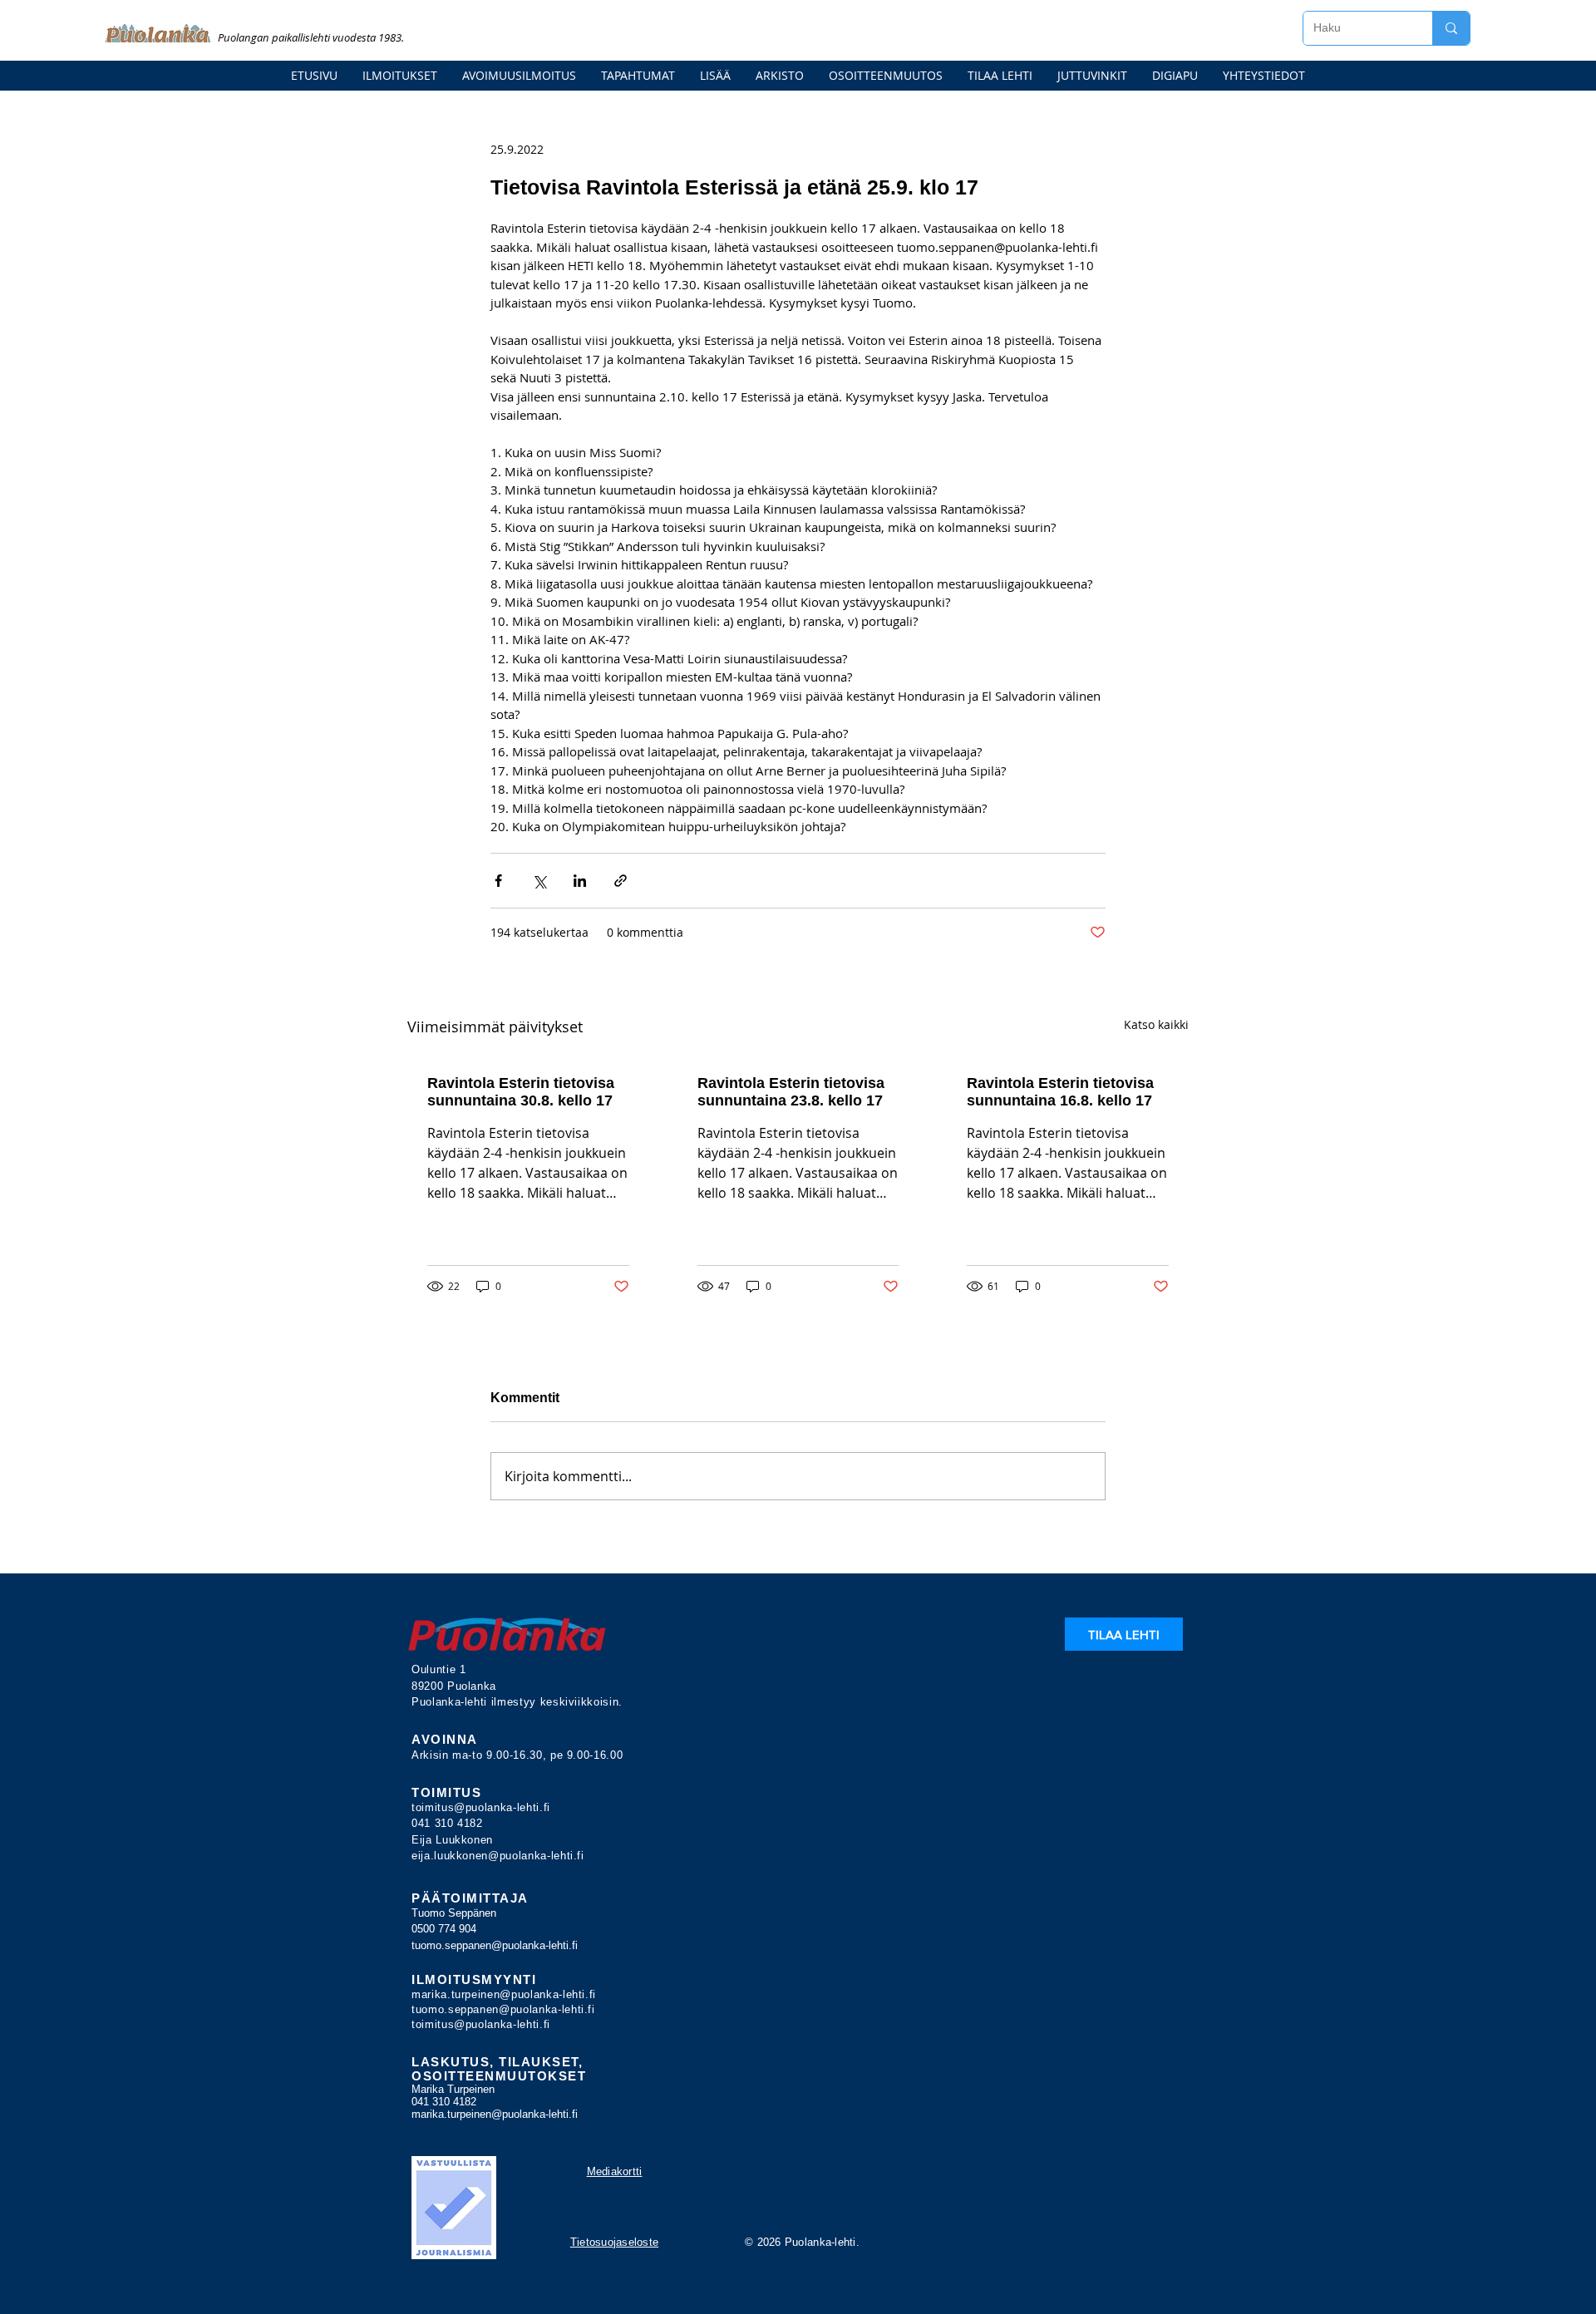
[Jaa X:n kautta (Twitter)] (539, 881)
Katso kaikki (1156, 1024)
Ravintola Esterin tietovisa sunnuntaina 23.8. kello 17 (791, 1092)
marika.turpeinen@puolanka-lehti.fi (504, 1994)
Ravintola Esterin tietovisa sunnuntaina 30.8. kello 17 (521, 1092)
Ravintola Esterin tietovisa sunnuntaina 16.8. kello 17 (1060, 1092)
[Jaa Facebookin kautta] (498, 881)
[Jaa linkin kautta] (621, 881)
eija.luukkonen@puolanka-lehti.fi (498, 1856)
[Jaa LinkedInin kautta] (580, 881)
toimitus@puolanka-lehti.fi (481, 1807)
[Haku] (1451, 28)
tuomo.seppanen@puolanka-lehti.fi (495, 1945)
